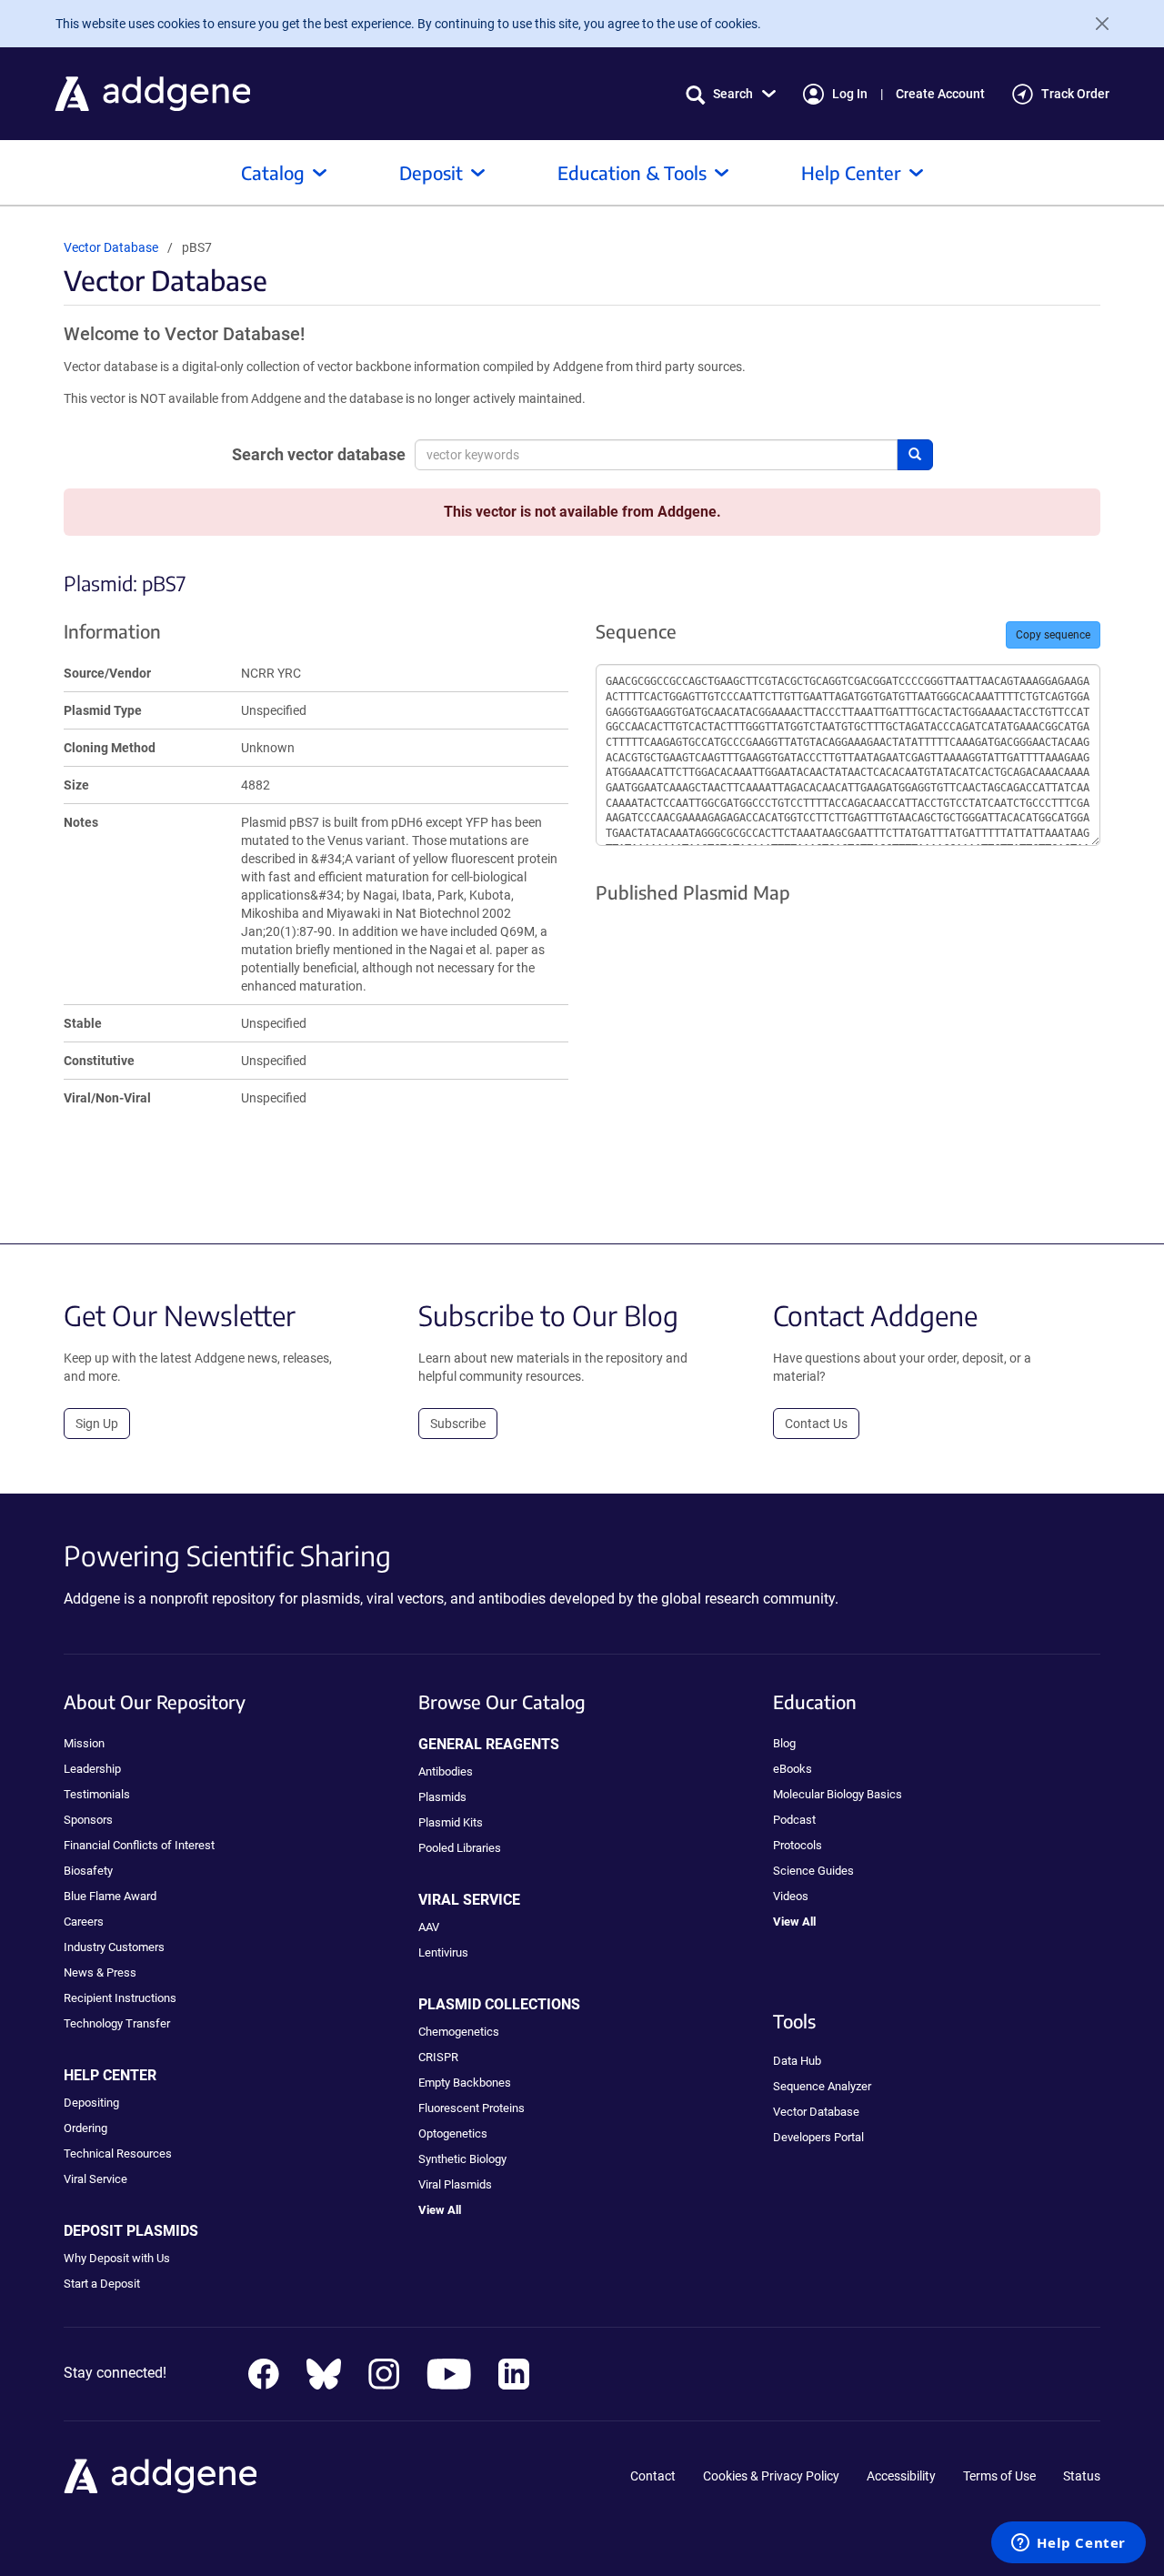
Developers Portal (818, 2137)
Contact (653, 2476)
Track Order (1075, 94)
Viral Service (95, 2179)
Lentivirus (443, 1952)
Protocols (798, 1845)
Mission (84, 1743)
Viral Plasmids (455, 2184)
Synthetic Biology (462, 2159)
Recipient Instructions (120, 1998)
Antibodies (446, 1771)
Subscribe (458, 1424)
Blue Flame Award (110, 1896)
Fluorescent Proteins (472, 2108)
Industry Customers (114, 1947)
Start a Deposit (102, 2284)
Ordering (85, 2128)
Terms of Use (999, 2476)
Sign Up (97, 1424)
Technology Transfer (117, 2023)
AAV (429, 1927)
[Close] (1095, 24)
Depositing (91, 2103)
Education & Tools (632, 172)
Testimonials (97, 1794)
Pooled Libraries (460, 1848)
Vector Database (111, 247)
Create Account (940, 94)
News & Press (100, 1972)
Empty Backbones (465, 2083)
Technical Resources (118, 2153)
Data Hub (797, 2061)
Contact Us (816, 1424)
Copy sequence (1053, 635)
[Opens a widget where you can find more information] (1069, 2544)
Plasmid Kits (451, 1822)
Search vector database (319, 454)
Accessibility (901, 2476)
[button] (731, 94)
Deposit (431, 172)
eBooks (793, 1769)
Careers (84, 1922)
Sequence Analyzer (822, 2086)
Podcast (794, 1820)
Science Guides (813, 1871)
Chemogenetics (459, 2032)
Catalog (273, 172)
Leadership (92, 1769)
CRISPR (438, 2057)
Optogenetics (453, 2133)
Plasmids (442, 1797)
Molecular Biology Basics (838, 1794)
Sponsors (88, 1820)
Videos (791, 1896)
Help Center (851, 172)
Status (1082, 2476)
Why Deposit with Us (117, 2258)
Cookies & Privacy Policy (771, 2476)
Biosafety (88, 1871)
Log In (850, 94)
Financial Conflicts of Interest (139, 1845)
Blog (784, 1743)
